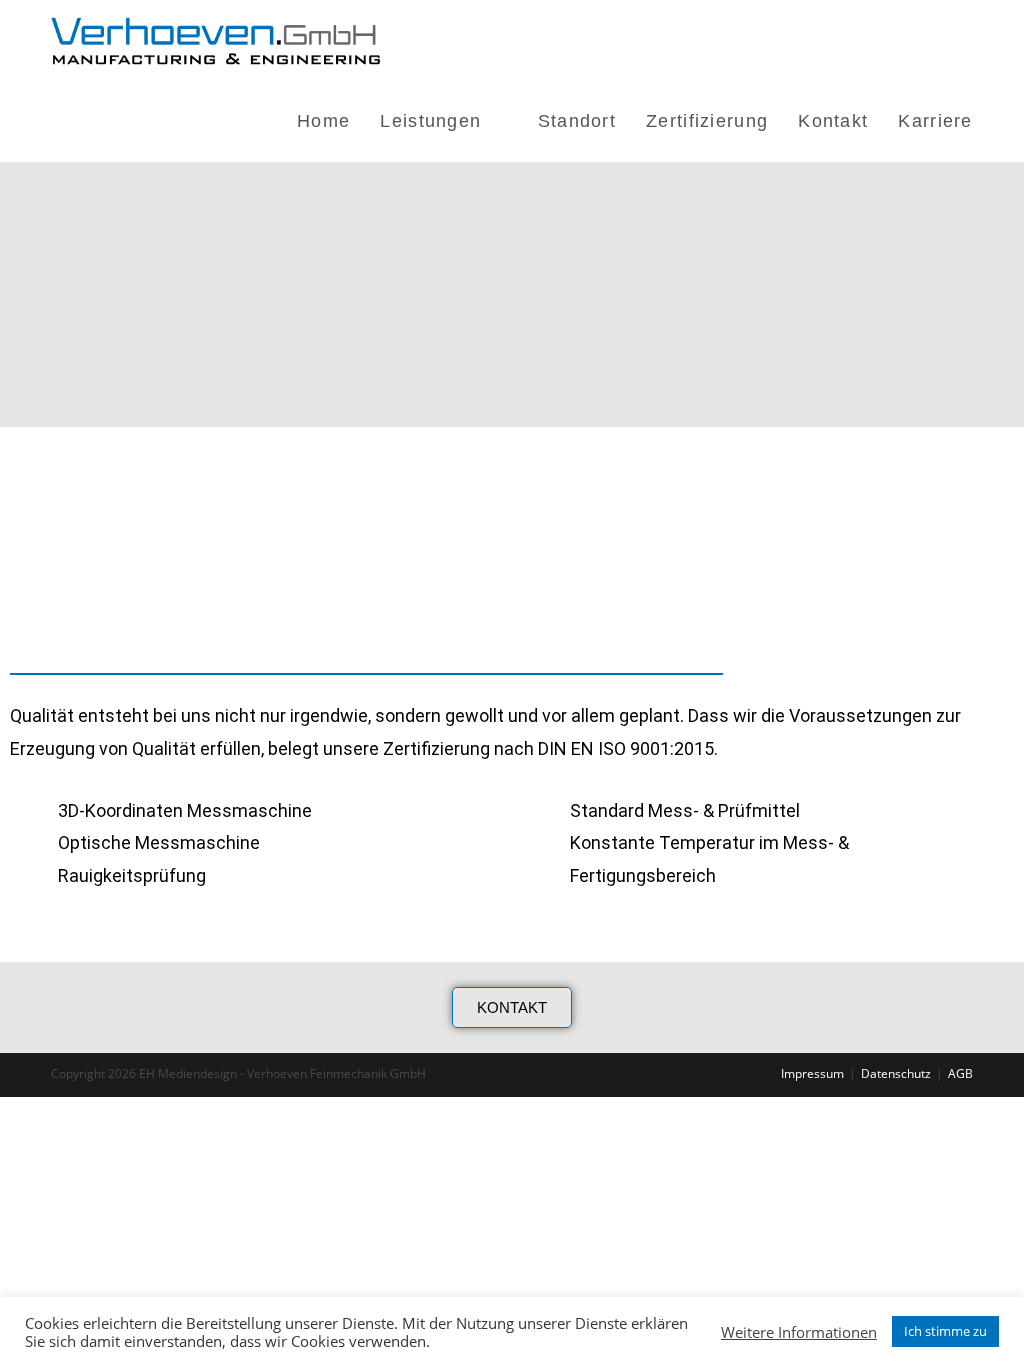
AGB (960, 1073)
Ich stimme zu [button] (945, 1331)
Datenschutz (896, 1073)
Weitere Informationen (799, 1332)
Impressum (812, 1073)
